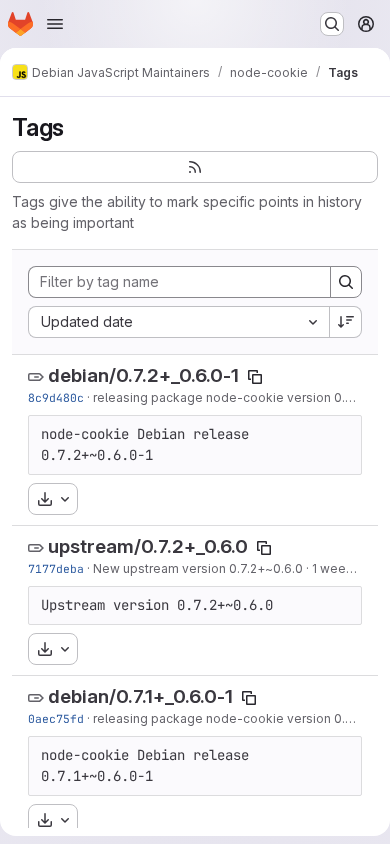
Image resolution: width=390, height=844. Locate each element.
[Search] (346, 282)
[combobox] (178, 322)
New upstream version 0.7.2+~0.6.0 (198, 568)
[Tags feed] (195, 167)
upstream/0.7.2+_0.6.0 (148, 546)
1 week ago (345, 568)
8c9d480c (56, 397)
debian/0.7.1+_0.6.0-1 (140, 696)
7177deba (56, 568)
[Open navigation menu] (55, 24)
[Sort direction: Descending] (346, 322)
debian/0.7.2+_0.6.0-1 (143, 375)
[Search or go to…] (332, 24)
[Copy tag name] (255, 377)
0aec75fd (56, 718)
